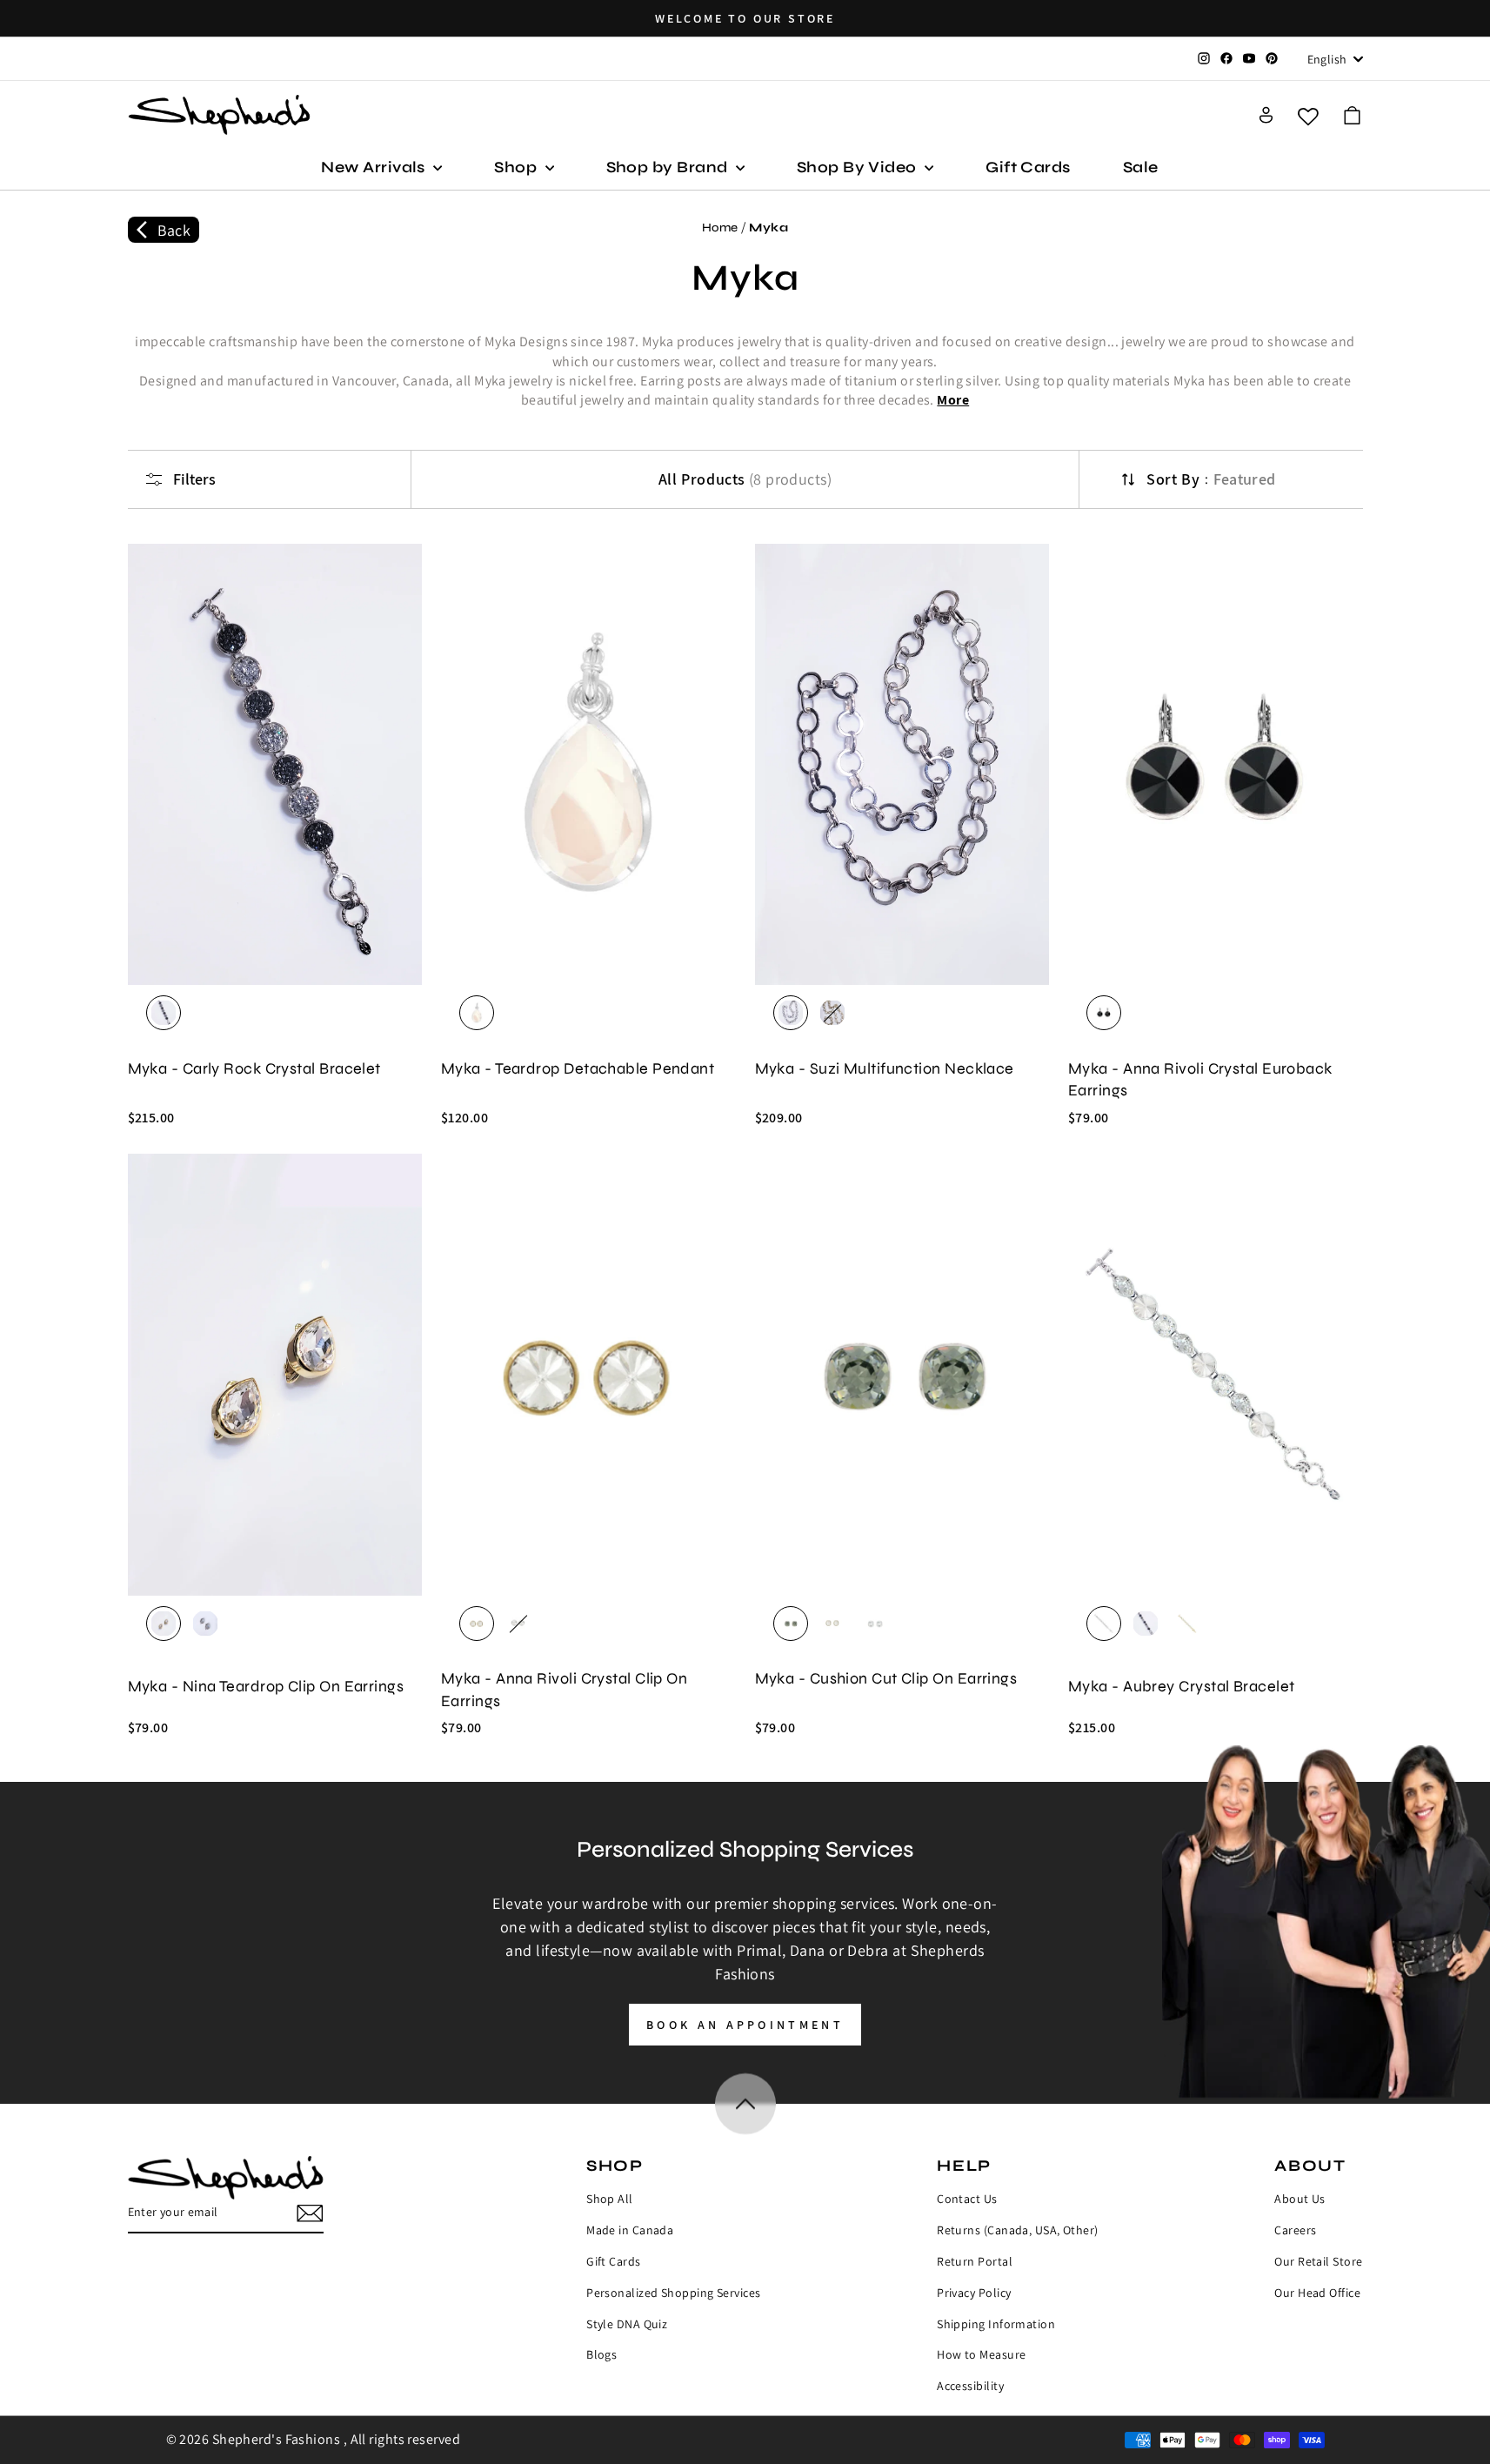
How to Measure (981, 2354)
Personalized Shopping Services (674, 2293)
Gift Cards (1028, 167)
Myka (768, 228)
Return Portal (975, 2261)
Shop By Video (859, 167)
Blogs (601, 2354)
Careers (1295, 2230)
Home (720, 228)
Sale (1141, 167)
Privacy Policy (974, 2293)
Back (174, 230)
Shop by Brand (669, 167)
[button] (1352, 115)
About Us (1300, 2199)
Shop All (610, 2199)
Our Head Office (1317, 2293)
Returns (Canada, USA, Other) (1018, 2230)
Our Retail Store (1318, 2261)
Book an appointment (745, 2025)
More (953, 400)
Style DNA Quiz (627, 2324)
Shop (517, 167)
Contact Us (967, 2199)
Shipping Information (996, 2324)
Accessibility (970, 2386)
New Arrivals (375, 167)
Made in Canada (630, 2230)
